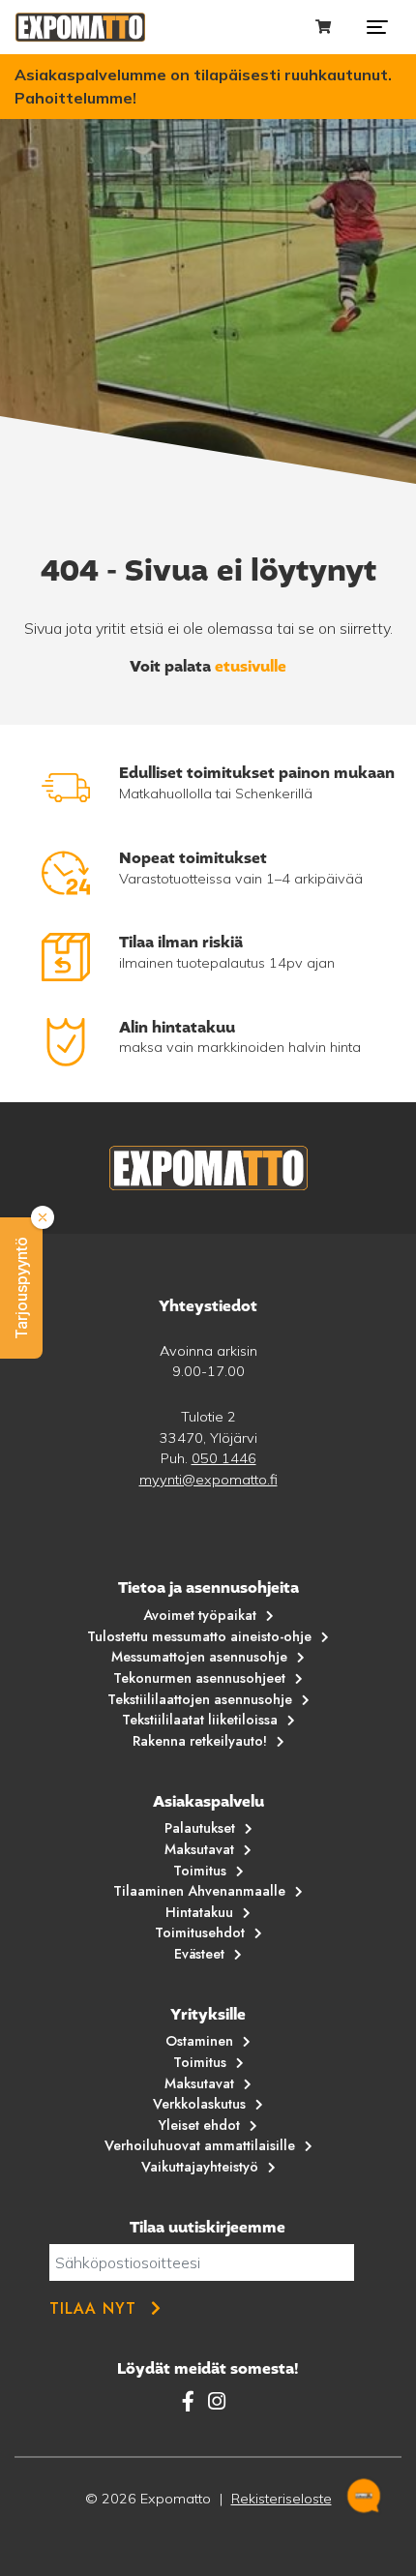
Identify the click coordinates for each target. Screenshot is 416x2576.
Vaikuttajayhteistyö (200, 2167)
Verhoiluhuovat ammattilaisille (200, 2145)
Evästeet (199, 1954)
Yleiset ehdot (199, 2125)
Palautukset (200, 1828)
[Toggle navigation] (377, 27)
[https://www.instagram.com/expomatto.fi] (217, 2401)
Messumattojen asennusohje (199, 1657)
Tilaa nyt (93, 2308)
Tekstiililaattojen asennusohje (200, 1699)
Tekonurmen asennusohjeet (199, 1678)
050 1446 (224, 1458)
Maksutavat (199, 1849)
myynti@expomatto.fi (208, 1480)
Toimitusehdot (200, 1932)
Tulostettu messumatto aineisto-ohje (199, 1636)
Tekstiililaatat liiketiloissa (200, 1720)
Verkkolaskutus (199, 2104)
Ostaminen (199, 2041)
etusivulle (251, 667)
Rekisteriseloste (282, 2499)
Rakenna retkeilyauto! (200, 1741)
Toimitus (200, 1871)
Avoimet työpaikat (200, 1615)
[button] (21, 1288)
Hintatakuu (199, 1912)
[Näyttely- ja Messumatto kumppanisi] (80, 27)
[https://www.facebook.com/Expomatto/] (191, 2401)
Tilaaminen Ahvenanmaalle (199, 1891)
